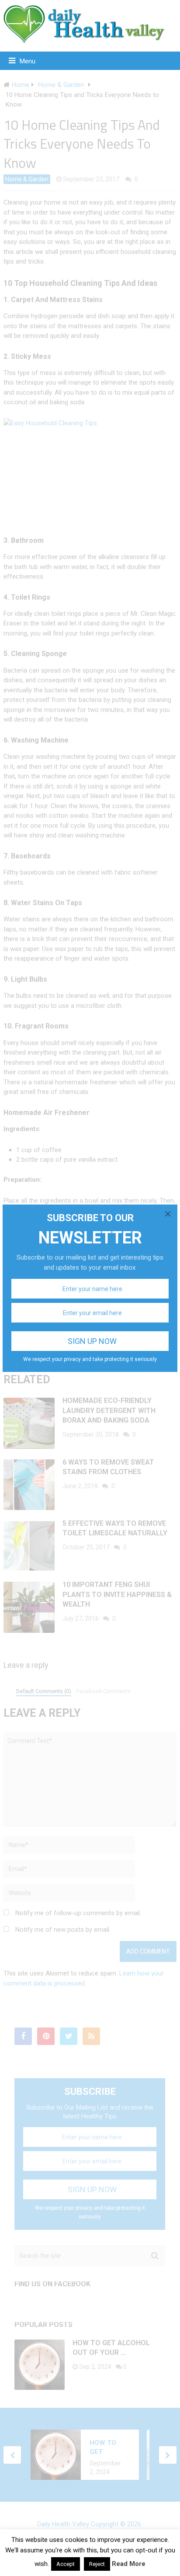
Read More (129, 2564)
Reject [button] (97, 2564)
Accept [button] (66, 2564)
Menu (28, 61)
